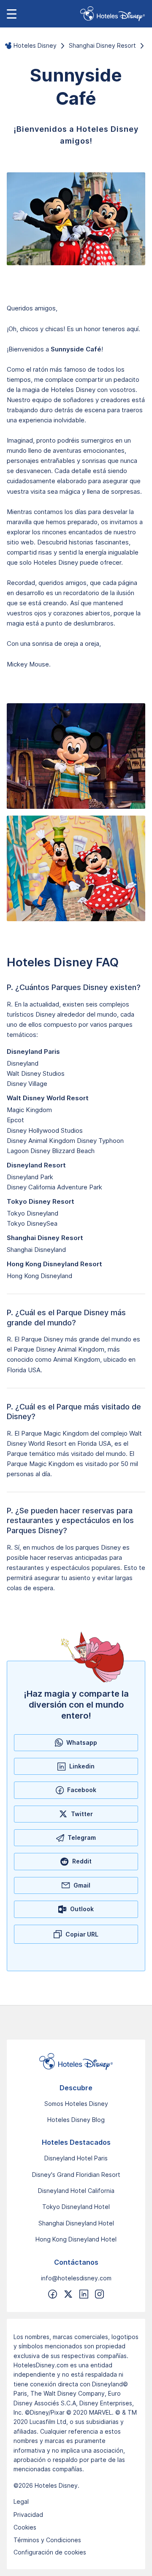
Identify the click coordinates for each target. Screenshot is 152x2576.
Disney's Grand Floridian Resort (76, 2175)
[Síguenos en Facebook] (53, 2294)
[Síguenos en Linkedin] (84, 2294)
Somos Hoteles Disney (76, 2104)
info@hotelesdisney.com (76, 2278)
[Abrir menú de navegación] (12, 14)
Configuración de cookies (50, 2552)
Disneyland (23, 1063)
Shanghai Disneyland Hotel (76, 2223)
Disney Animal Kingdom (41, 1141)
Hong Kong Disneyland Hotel (76, 2239)
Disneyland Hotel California (76, 2191)
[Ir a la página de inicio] (76, 2062)
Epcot (15, 1120)
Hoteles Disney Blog (76, 2120)
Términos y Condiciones (47, 2540)
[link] (113, 14)
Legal (21, 2501)
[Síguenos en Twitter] (68, 2294)
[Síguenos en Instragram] (99, 2294)
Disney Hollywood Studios (45, 1130)
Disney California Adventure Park (54, 1187)
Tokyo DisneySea (32, 1223)
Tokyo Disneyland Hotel (76, 2207)
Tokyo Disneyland (33, 1213)
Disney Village (27, 1084)
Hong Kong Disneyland (39, 1276)
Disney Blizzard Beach (62, 1151)
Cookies (25, 2527)
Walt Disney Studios (36, 1073)
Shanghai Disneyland (36, 1250)
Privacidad (28, 2515)
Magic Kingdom (29, 1110)
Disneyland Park (30, 1177)
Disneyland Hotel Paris (76, 2158)
